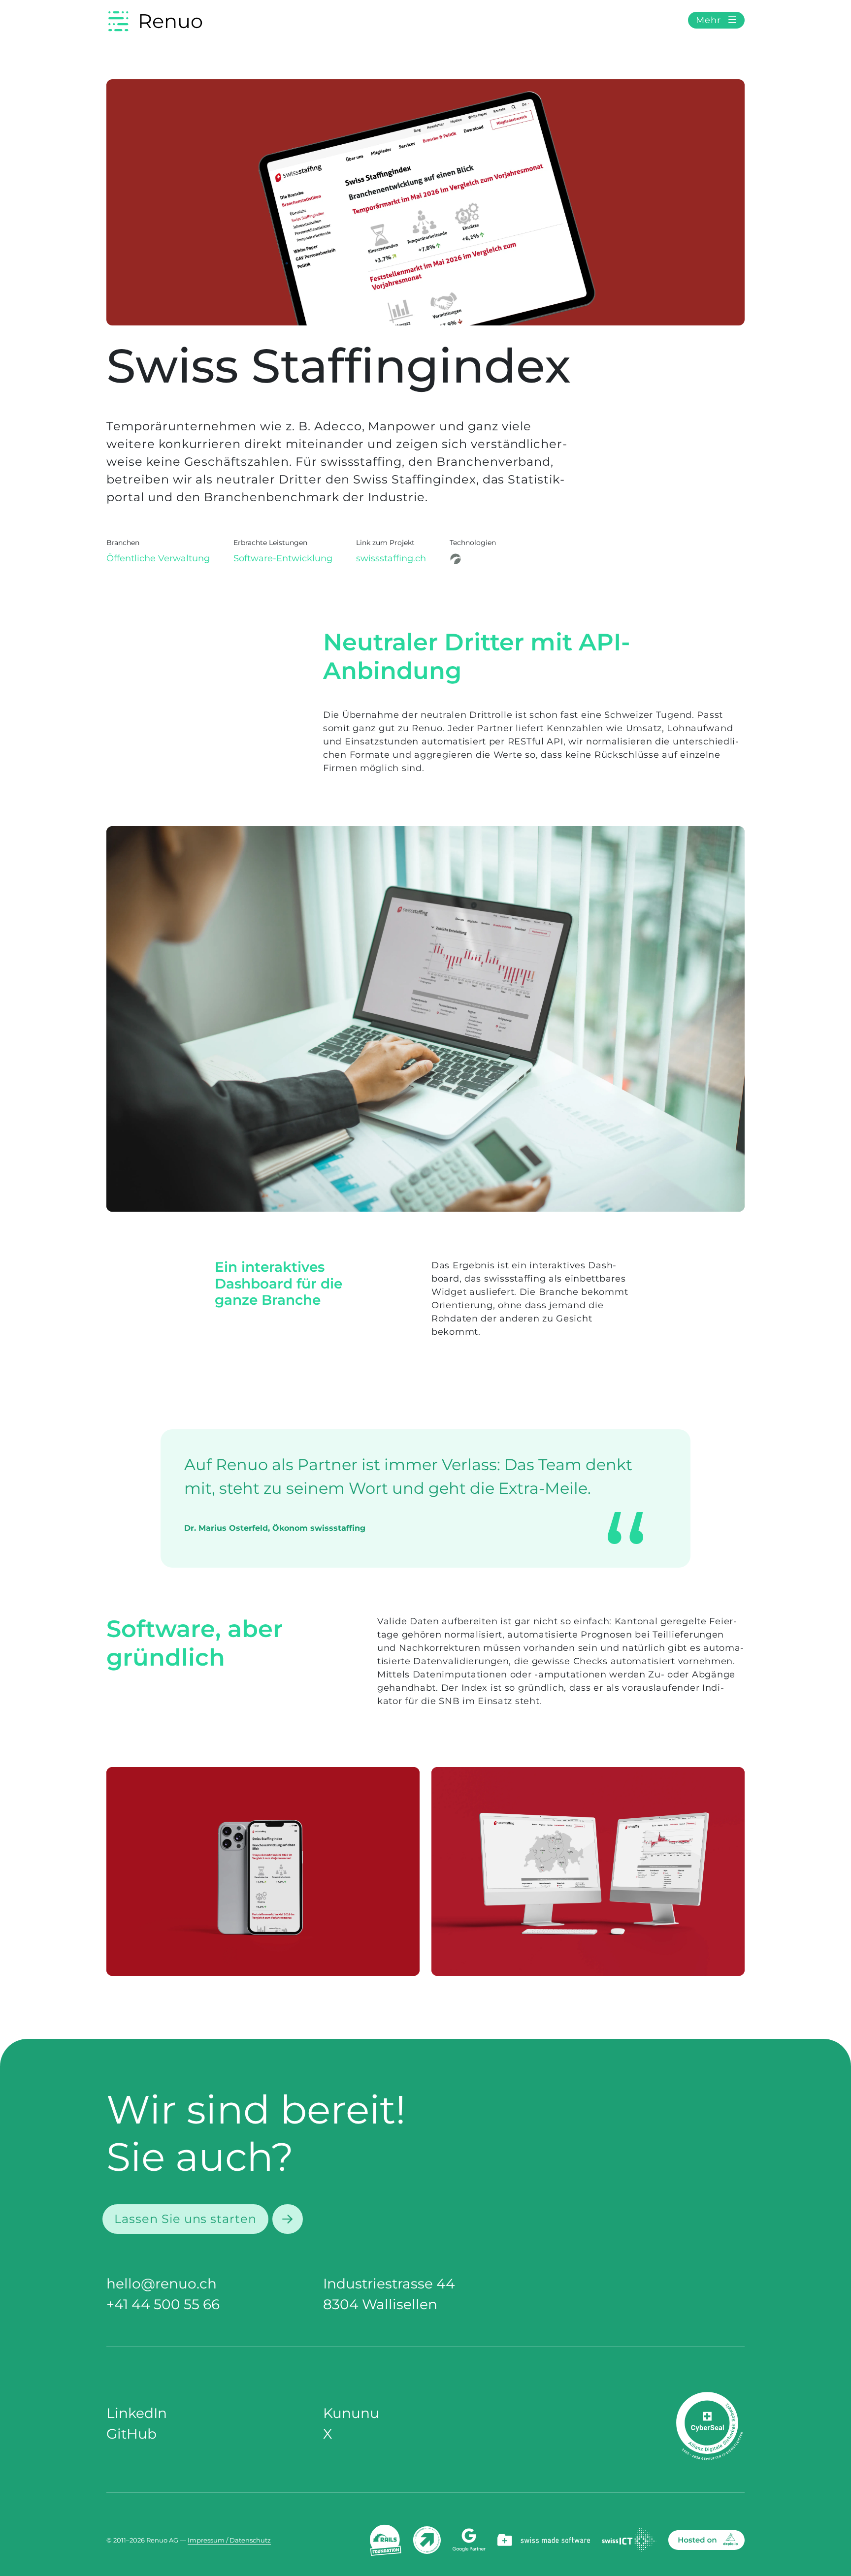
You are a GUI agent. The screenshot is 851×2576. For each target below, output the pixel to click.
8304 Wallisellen (380, 2304)
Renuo (170, 21)
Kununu (351, 2413)
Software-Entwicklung (283, 558)
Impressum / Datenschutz (229, 2540)
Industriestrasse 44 (389, 2284)
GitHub (131, 2434)
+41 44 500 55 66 (163, 2304)
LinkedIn (137, 2413)
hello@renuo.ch (162, 2284)
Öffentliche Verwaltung (158, 558)
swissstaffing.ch (391, 558)
